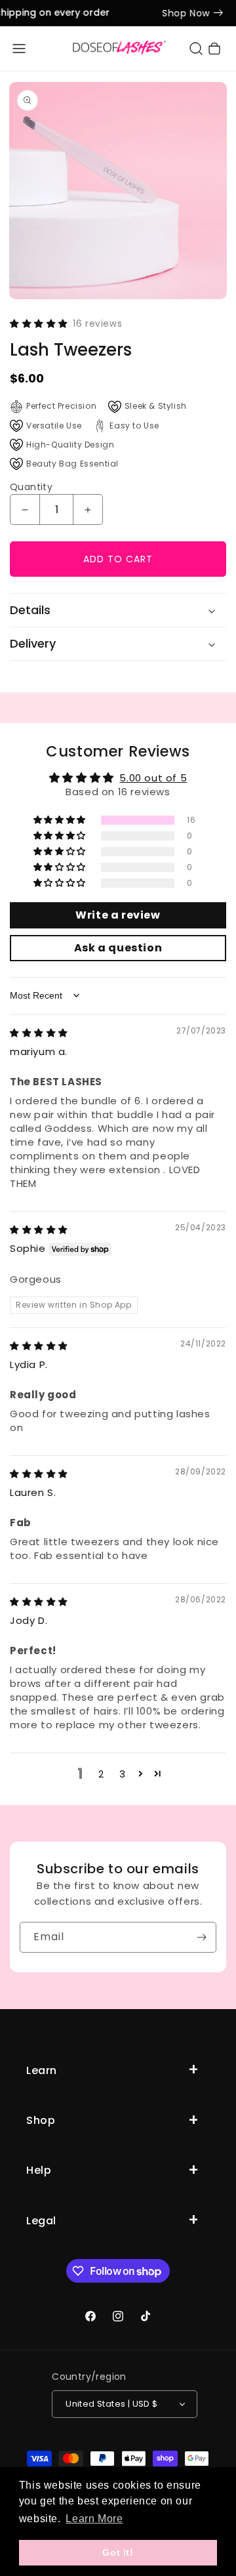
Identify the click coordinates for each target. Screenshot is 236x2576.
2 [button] (101, 1774)
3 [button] (123, 1774)
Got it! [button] (118, 2552)
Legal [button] (41, 2221)
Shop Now (182, 13)
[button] (19, 49)
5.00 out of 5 (153, 778)
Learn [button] (42, 2070)
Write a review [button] (118, 915)
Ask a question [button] (118, 948)
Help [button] (39, 2170)
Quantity (31, 487)
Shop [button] (41, 2120)
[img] (39, 1032)
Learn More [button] (94, 2519)
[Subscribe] (201, 1937)
